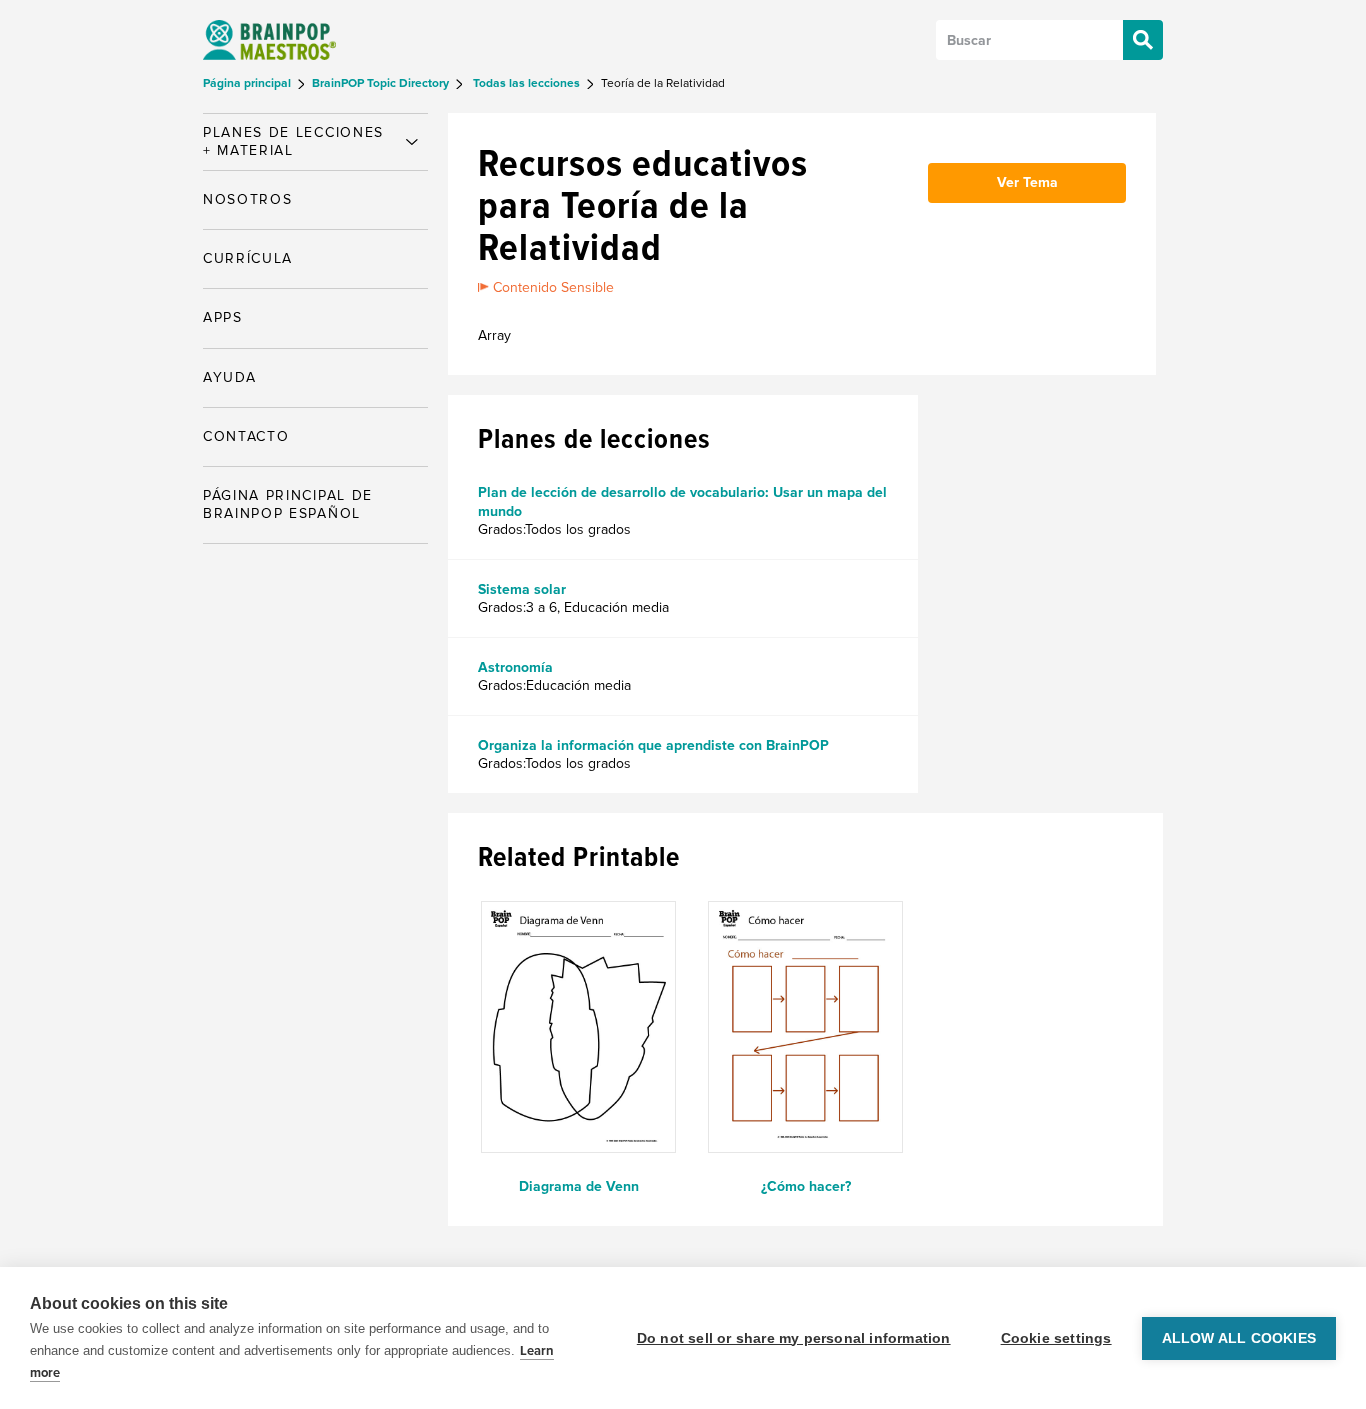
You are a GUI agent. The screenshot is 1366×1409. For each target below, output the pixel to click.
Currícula (248, 258)
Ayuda (229, 377)
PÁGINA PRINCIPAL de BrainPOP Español (288, 504)
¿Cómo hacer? (806, 1186)
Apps (223, 317)
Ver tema (1027, 182)
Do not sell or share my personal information (794, 1338)
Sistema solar (522, 589)
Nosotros (247, 199)
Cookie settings (1056, 1338)
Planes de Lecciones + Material (293, 141)
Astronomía (515, 667)
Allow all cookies (1239, 1338)
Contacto (246, 436)
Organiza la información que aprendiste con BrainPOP (653, 745)
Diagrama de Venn (579, 1186)
